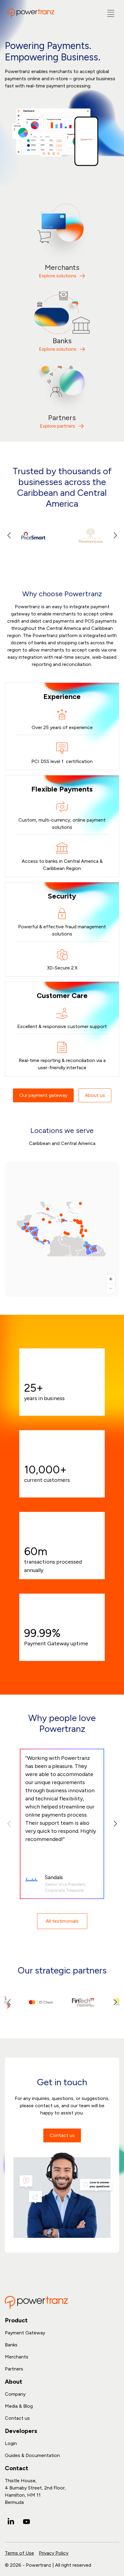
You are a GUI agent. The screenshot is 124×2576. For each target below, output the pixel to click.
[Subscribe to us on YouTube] (26, 2522)
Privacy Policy (54, 2553)
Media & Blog (19, 2406)
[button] (115, 536)
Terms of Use (19, 2553)
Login (11, 2443)
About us (95, 1095)
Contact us (62, 2135)
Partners (14, 2369)
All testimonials (62, 1921)
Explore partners (57, 426)
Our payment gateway (43, 1095)
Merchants (17, 2357)
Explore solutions (58, 276)
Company (15, 2394)
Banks (11, 2345)
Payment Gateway (25, 2333)
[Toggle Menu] (111, 13)
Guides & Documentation (32, 2455)
